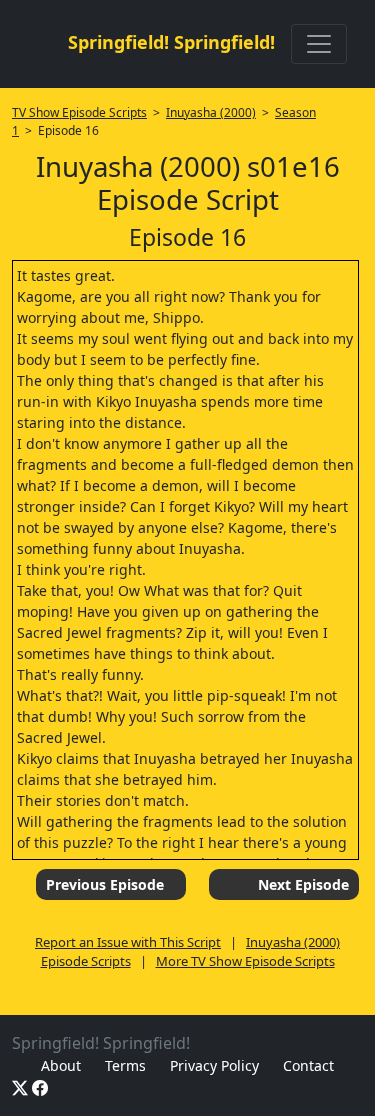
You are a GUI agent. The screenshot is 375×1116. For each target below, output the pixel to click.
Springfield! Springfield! (171, 42)
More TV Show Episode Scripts (245, 961)
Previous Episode (105, 884)
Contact (308, 1065)
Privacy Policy (214, 1065)
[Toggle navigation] (319, 44)
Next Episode (303, 884)
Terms (125, 1065)
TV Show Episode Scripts (79, 112)
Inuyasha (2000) (211, 112)
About (61, 1065)
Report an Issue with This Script (128, 942)
